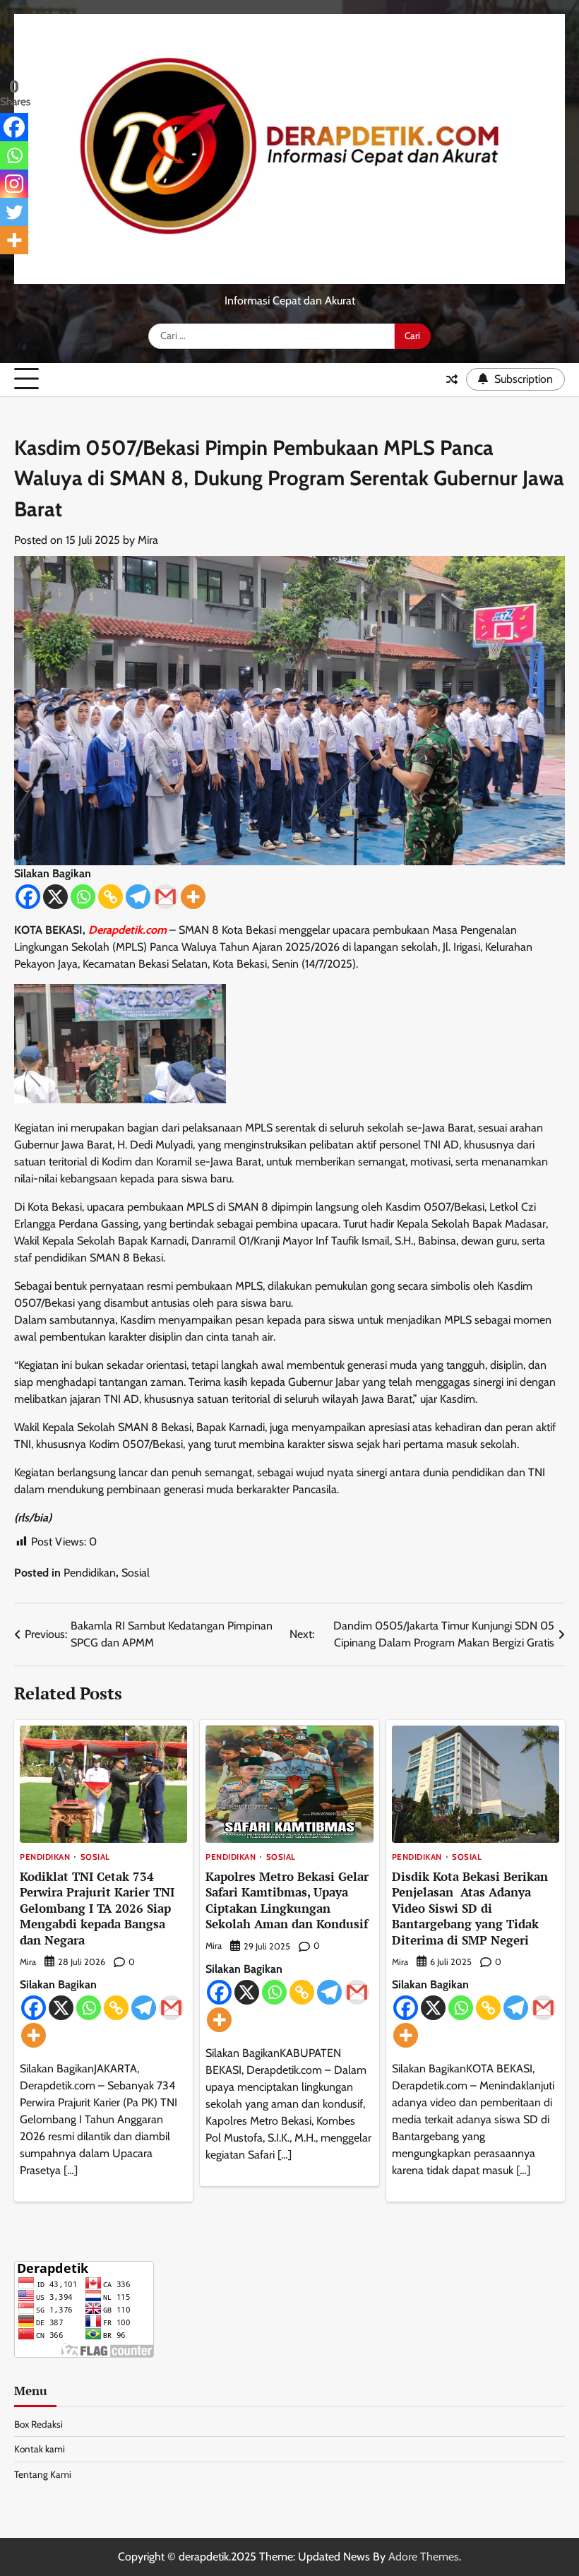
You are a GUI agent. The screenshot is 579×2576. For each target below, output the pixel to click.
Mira (148, 540)
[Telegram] (138, 897)
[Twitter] (14, 212)
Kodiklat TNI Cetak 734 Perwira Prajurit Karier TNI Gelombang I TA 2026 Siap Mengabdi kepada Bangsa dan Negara (97, 1908)
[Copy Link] (111, 897)
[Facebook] (28, 897)
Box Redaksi (38, 2424)
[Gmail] (166, 897)
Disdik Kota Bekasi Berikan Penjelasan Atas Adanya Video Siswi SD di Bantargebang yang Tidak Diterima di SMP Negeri (470, 1908)
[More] (193, 897)
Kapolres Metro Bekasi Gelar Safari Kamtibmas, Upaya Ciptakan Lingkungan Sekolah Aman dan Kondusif (287, 1900)
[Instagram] (14, 184)
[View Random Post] (452, 379)
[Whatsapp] (83, 897)
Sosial (136, 1573)
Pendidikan (90, 1573)
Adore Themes (424, 2557)
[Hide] (6, 268)
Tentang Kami (43, 2474)
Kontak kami (40, 2449)
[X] (55, 897)
